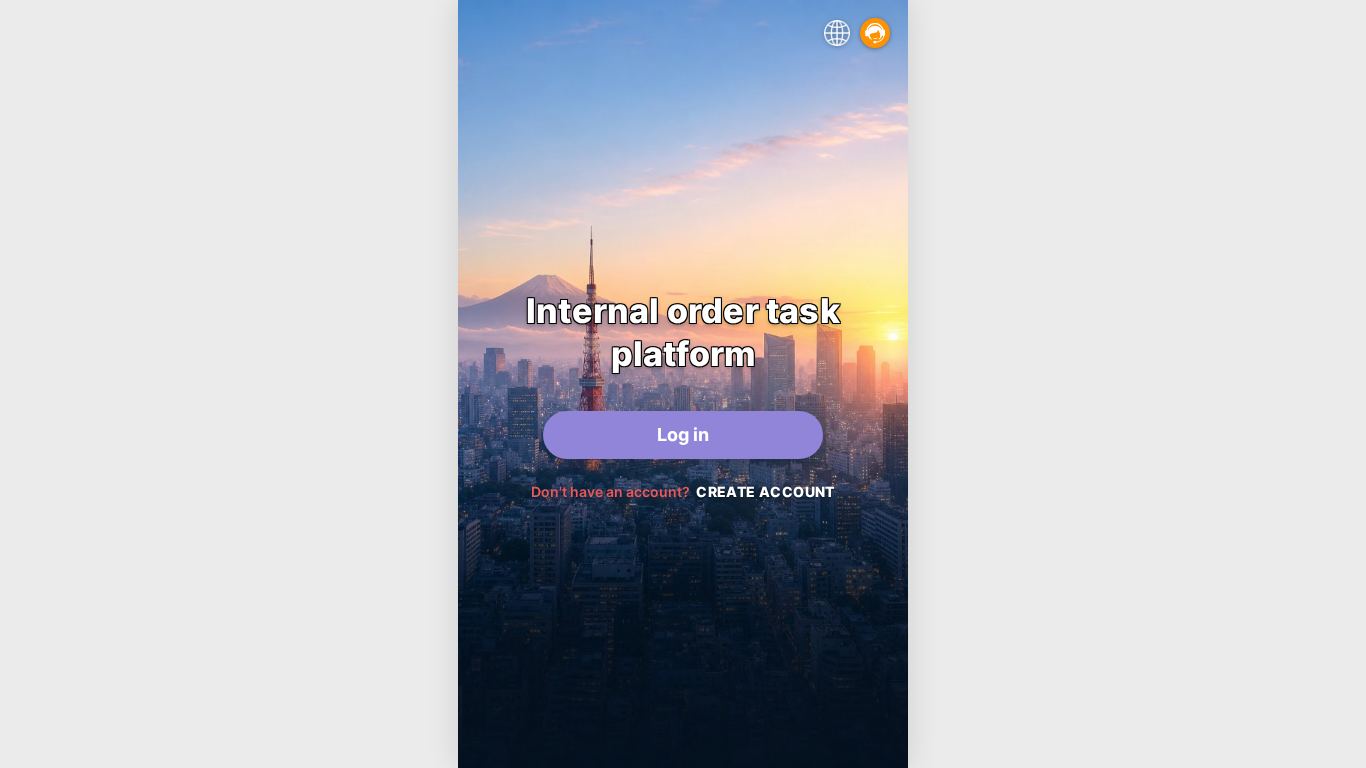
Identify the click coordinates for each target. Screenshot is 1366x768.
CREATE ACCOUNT (765, 491)
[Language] (837, 33)
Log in (683, 434)
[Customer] (875, 33)
